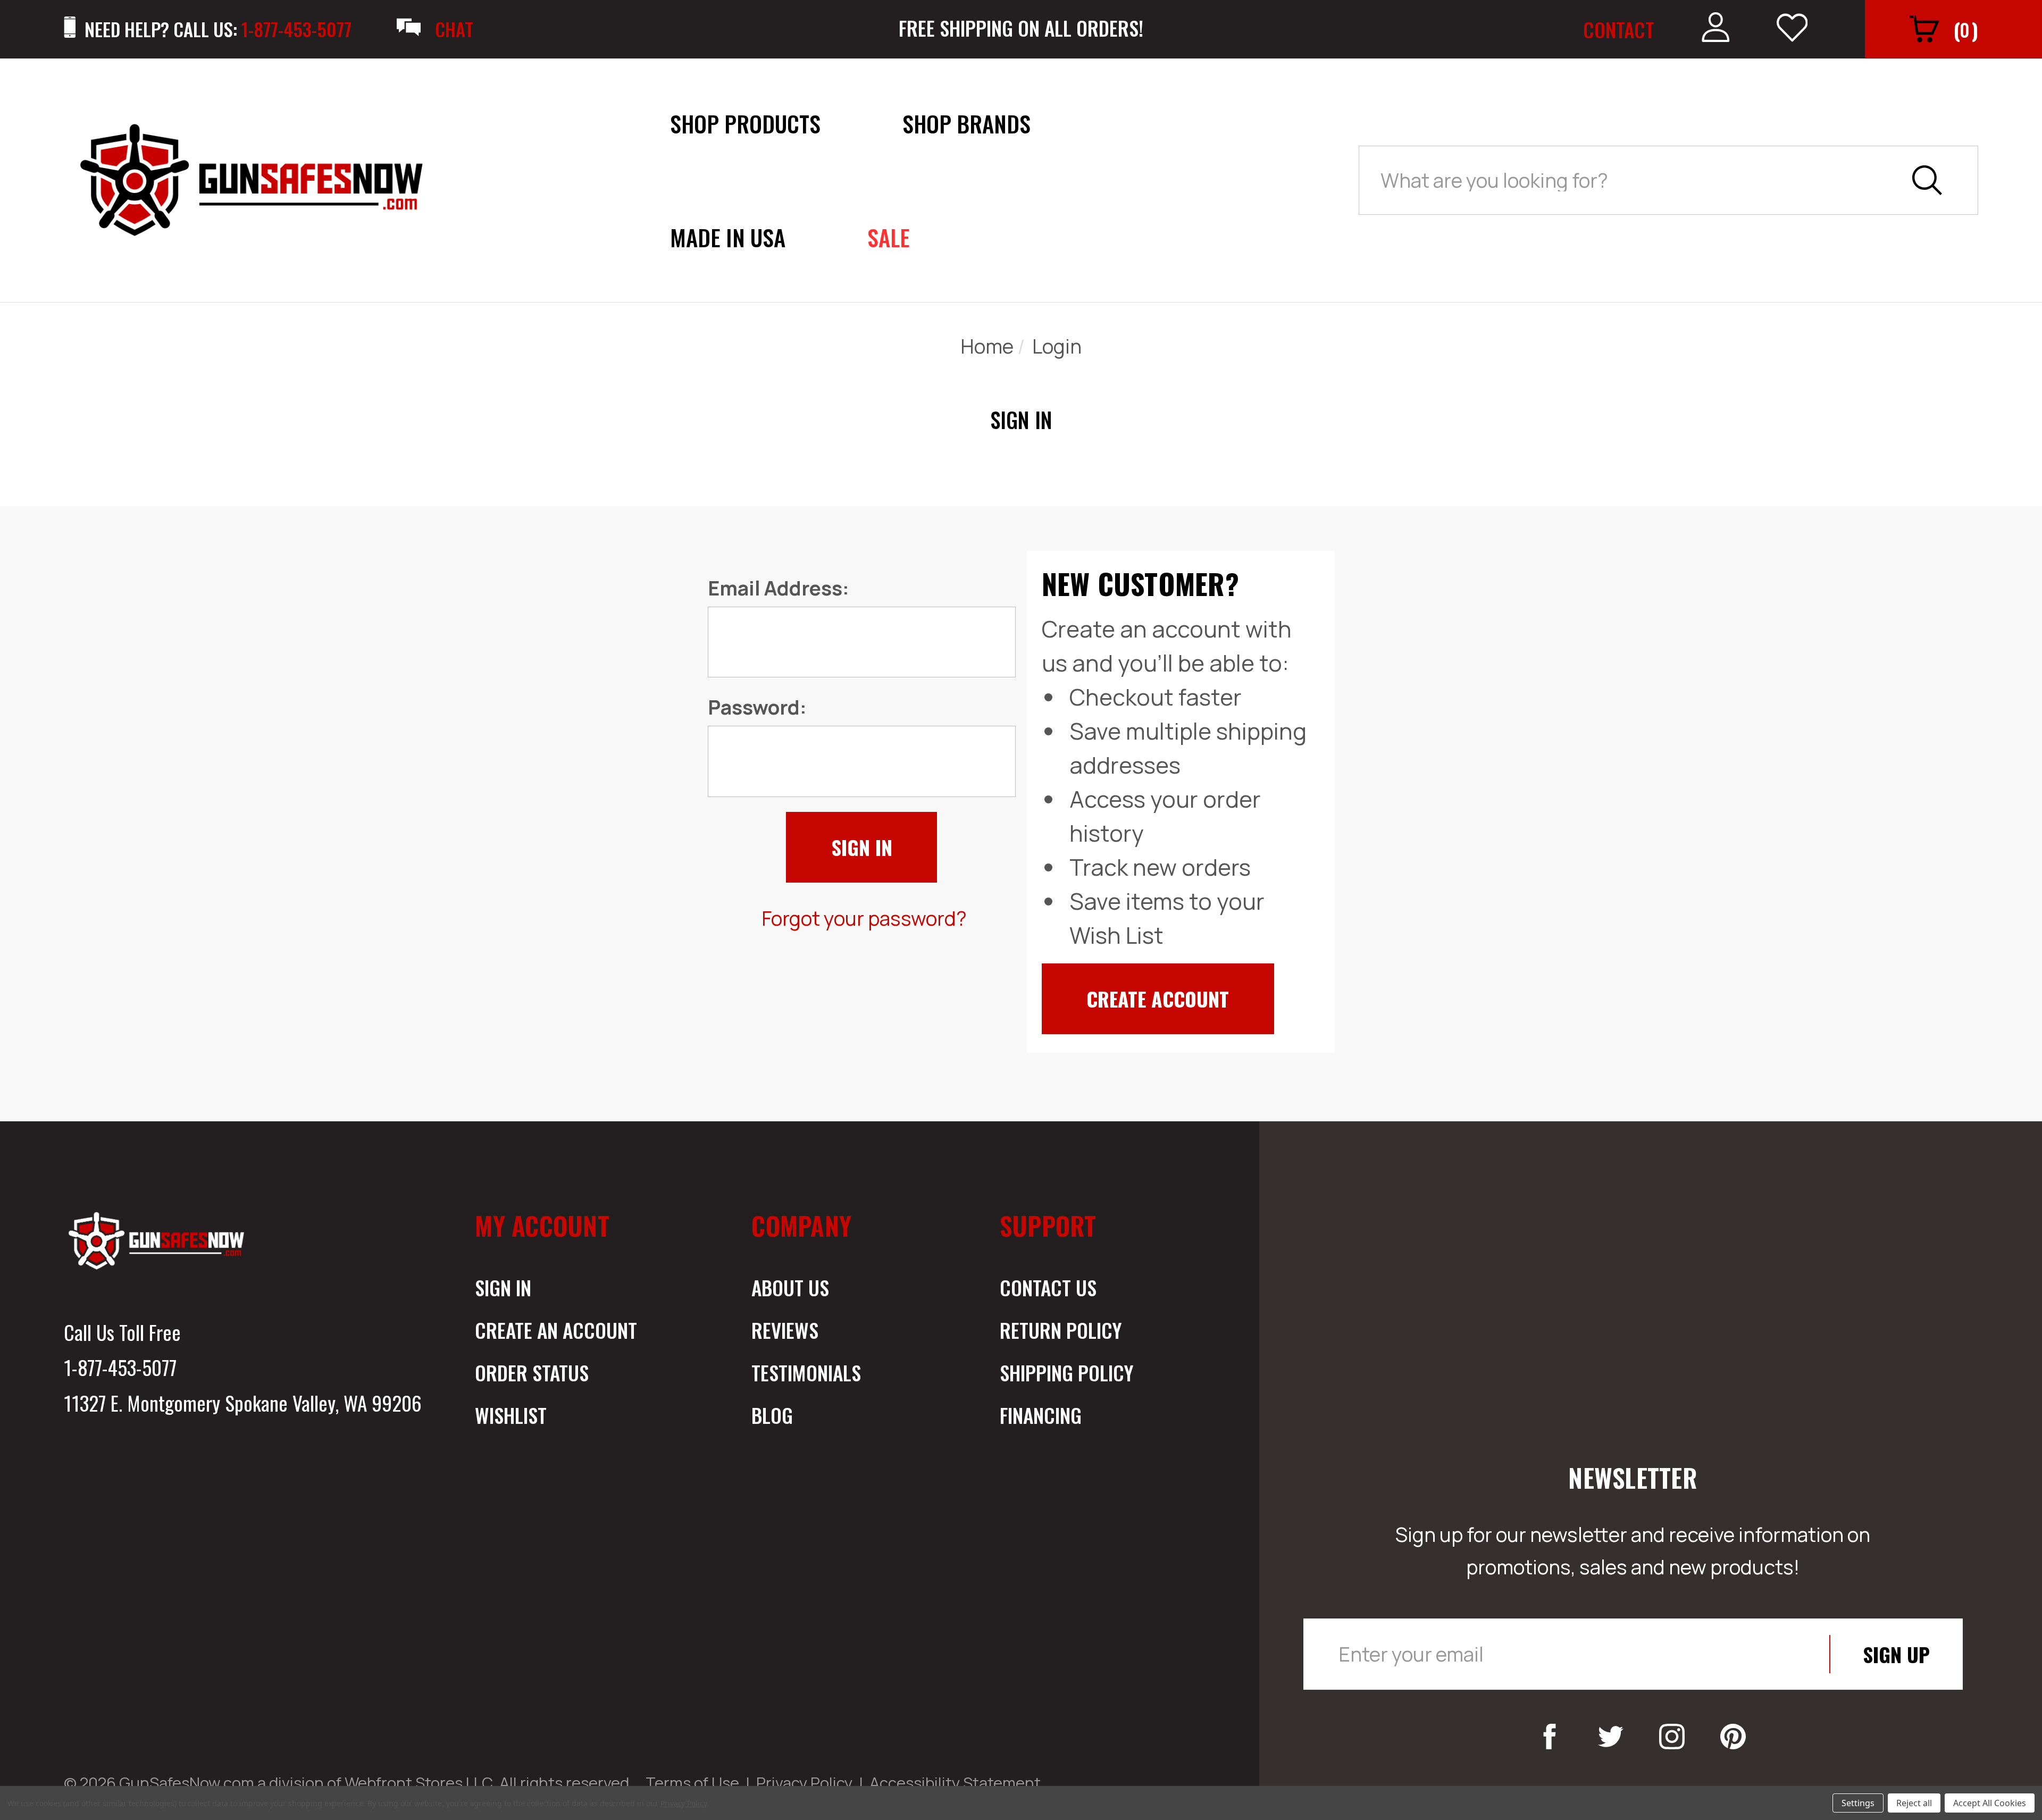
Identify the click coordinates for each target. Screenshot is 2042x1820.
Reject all (1914, 1803)
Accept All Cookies (1990, 1803)
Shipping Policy (1066, 1372)
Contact (1619, 29)
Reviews (785, 1330)
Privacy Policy (804, 1783)
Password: (757, 707)
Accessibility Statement (955, 1783)
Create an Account (556, 1330)
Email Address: (779, 588)
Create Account (1158, 999)
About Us (790, 1287)
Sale (889, 237)
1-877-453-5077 (120, 1367)
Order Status (532, 1372)
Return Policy (1061, 1330)
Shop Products (745, 123)
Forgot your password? (864, 918)
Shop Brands (966, 123)
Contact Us (1048, 1287)
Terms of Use (692, 1783)
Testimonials (806, 1372)
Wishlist (511, 1415)
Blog (772, 1415)
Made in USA (728, 237)
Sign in (503, 1287)
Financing (1041, 1415)
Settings (1858, 1803)
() (1966, 29)
